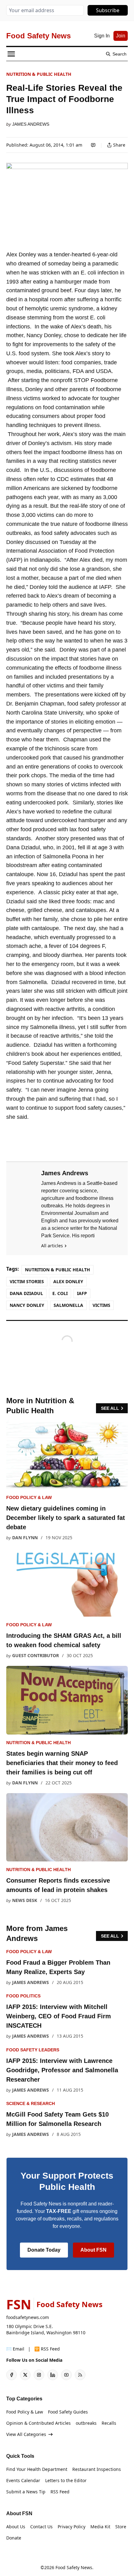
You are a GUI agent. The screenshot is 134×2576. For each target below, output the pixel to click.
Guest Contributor (36, 1655)
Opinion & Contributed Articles (38, 2423)
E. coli (60, 1293)
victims (101, 1305)
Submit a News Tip (26, 2492)
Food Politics (23, 1996)
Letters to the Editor (66, 2480)
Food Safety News (74, 2567)
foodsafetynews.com (28, 2317)
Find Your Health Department (37, 2469)
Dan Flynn (25, 1538)
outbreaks (86, 2423)
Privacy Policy (72, 2527)
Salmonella (68, 1305)
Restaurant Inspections (97, 2469)
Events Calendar (23, 2480)
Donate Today (44, 2250)
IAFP (82, 1293)
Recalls (109, 2423)
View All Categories (26, 2434)
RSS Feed (60, 2492)
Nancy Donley (27, 1305)
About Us (16, 2527)
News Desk (25, 1900)
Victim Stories (27, 1281)
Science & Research (31, 2103)
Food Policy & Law (29, 1497)
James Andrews (31, 124)
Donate (14, 2538)
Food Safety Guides (68, 2412)
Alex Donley (68, 1281)
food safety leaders (33, 2050)
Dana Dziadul (26, 1293)
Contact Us (41, 2527)
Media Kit (100, 2527)
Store (121, 2527)
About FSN (93, 2250)
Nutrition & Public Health (39, 74)
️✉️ (15, 2349)
